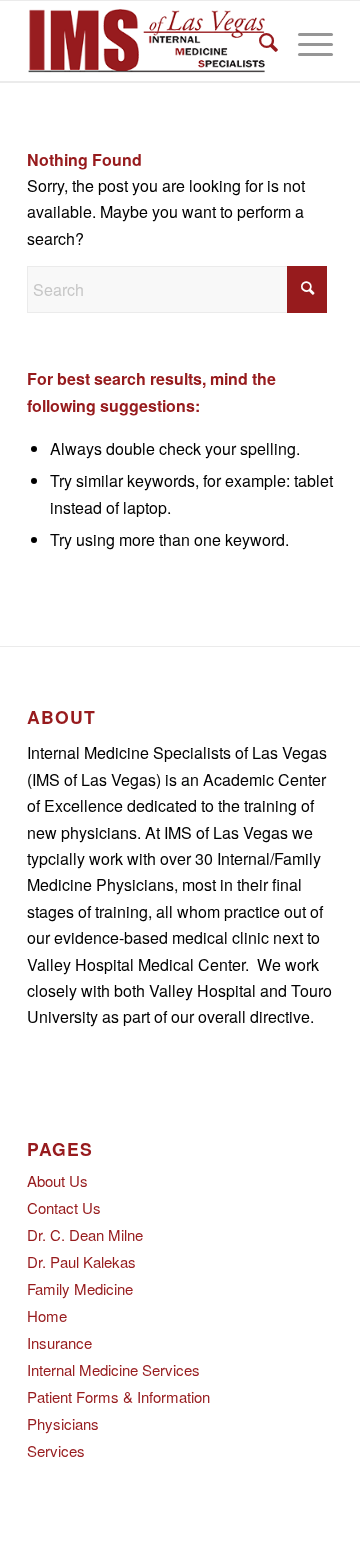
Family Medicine (80, 1288)
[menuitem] (258, 41)
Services (56, 1450)
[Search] (258, 41)
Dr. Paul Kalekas (81, 1261)
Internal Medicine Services (113, 1369)
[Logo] (149, 41)
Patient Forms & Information (118, 1396)
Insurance (59, 1342)
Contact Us (64, 1207)
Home (47, 1315)
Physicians (63, 1423)
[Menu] (305, 41)
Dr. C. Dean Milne (85, 1234)
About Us (57, 1180)
